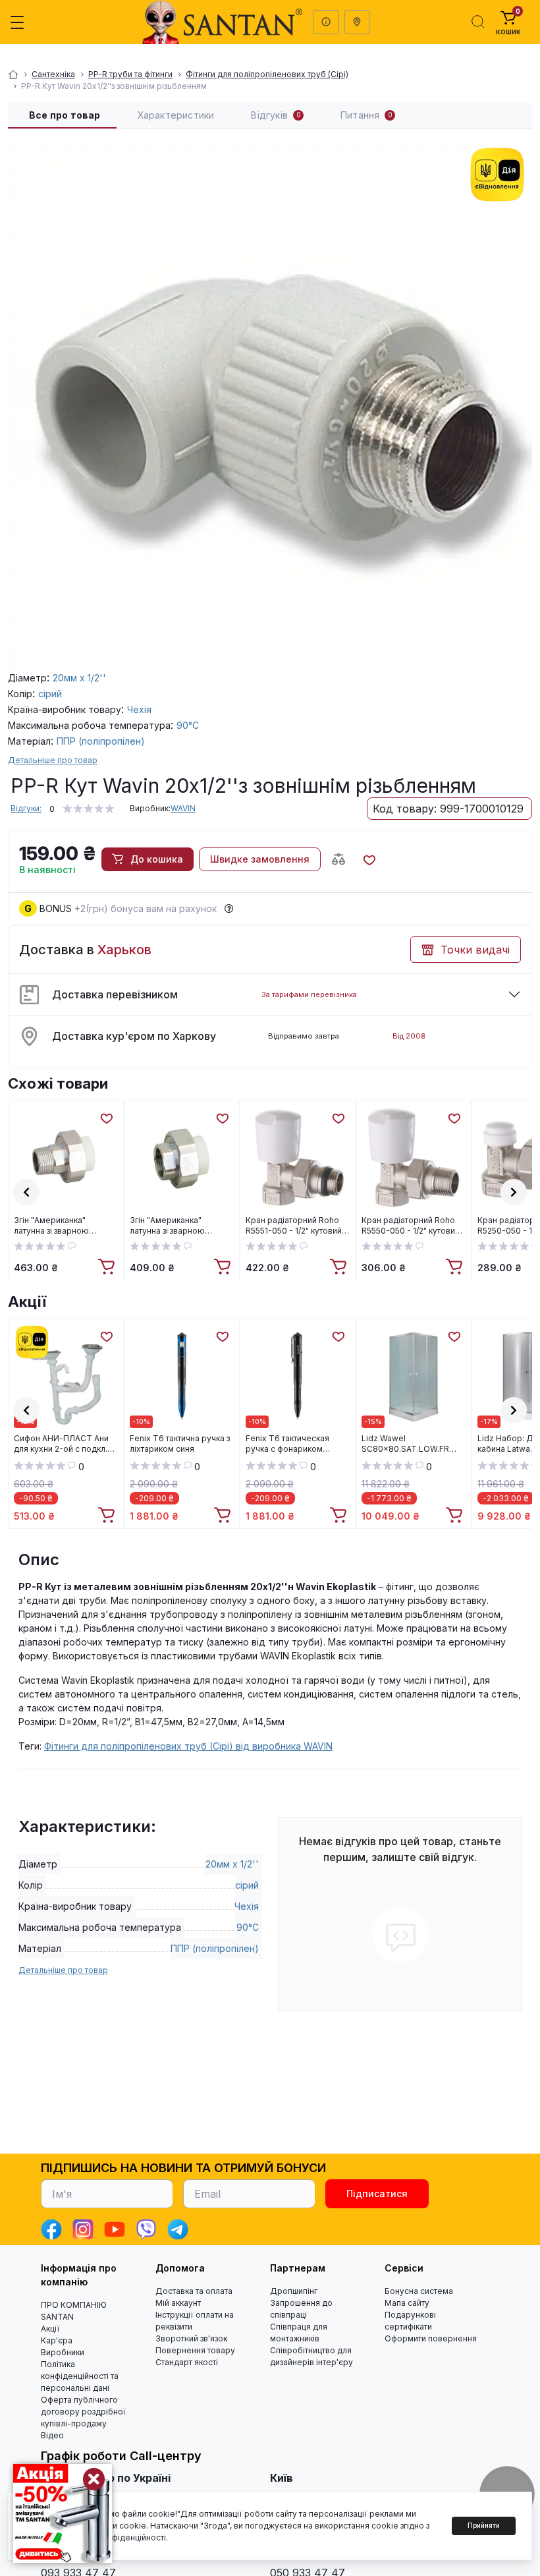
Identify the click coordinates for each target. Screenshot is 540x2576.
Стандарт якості (187, 2362)
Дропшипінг (294, 2291)
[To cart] (108, 1267)
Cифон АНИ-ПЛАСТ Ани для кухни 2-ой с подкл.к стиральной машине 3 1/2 (63, 1444)
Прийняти (484, 2525)
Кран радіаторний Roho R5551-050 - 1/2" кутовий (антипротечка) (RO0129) (294, 1226)
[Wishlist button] (369, 859)
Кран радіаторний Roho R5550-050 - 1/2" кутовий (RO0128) (411, 1226)
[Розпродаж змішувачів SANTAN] (63, 2513)
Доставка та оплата (194, 2291)
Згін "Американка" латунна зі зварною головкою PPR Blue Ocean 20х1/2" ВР (182, 1226)
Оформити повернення (431, 2338)
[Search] (478, 22)
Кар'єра (57, 2340)
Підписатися (377, 2193)
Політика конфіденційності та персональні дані (80, 2376)
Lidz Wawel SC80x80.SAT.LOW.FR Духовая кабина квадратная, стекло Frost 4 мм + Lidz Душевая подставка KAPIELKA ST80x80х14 (411, 1444)
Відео (52, 2435)
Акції (27, 1302)
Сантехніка (53, 74)
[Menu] (17, 22)
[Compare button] (338, 859)
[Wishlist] (106, 1118)
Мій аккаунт (178, 2303)
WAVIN (183, 808)
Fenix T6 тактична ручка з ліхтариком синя (180, 1444)
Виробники (63, 2352)
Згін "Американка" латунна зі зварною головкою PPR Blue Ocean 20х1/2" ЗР (66, 1226)
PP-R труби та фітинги (130, 74)
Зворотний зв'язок (191, 2338)
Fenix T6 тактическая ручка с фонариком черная (287, 1444)
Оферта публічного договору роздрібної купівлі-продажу (83, 2412)
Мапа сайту (407, 2303)
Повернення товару (195, 2350)
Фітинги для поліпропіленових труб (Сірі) (267, 74)
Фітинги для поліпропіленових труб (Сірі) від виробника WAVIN (188, 1746)
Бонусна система (419, 2291)
